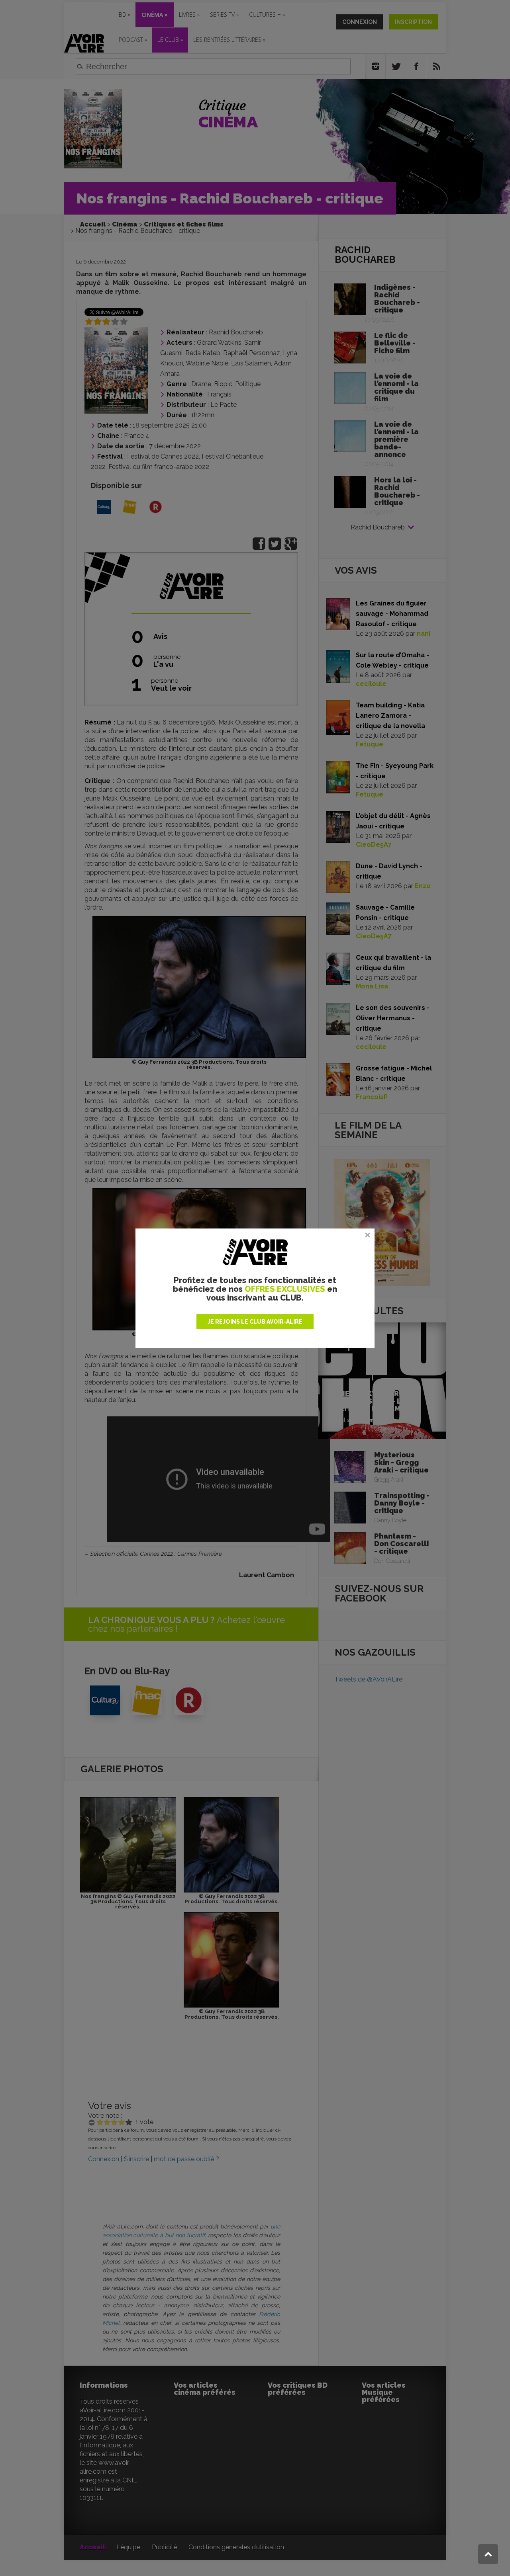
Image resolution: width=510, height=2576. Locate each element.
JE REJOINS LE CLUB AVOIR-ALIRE (255, 1322)
